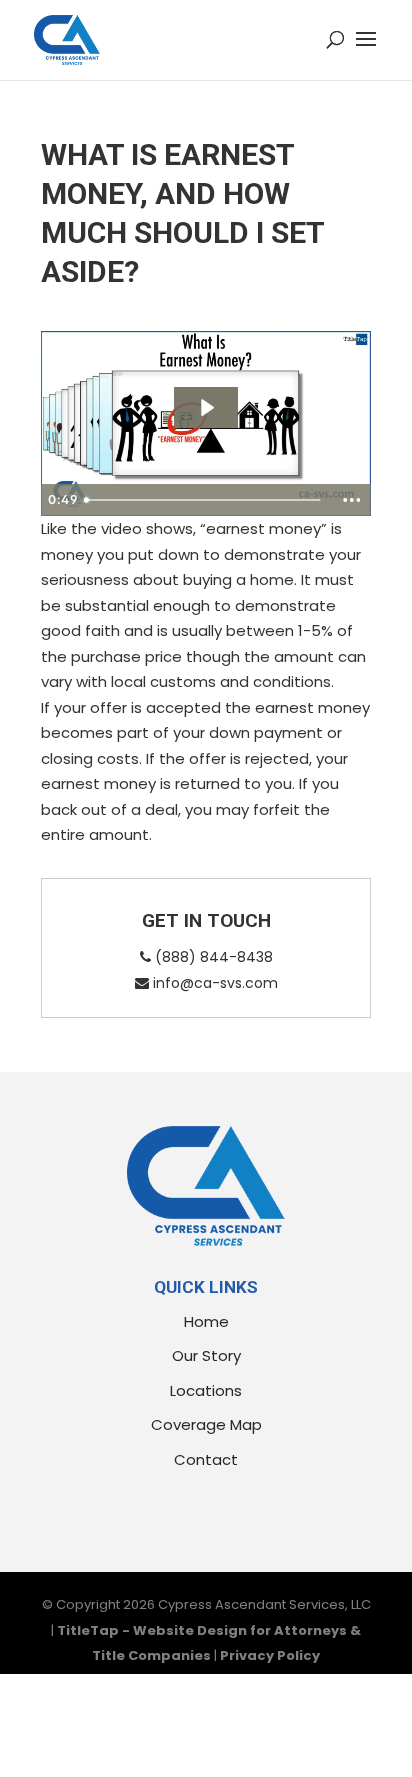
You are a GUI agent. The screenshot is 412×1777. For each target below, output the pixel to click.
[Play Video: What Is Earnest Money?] (206, 407)
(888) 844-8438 (212, 957)
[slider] (204, 500)
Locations (206, 1390)
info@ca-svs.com (213, 983)
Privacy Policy (270, 1655)
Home (206, 1321)
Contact (206, 1459)
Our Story (206, 1355)
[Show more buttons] (352, 500)
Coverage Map (206, 1424)
